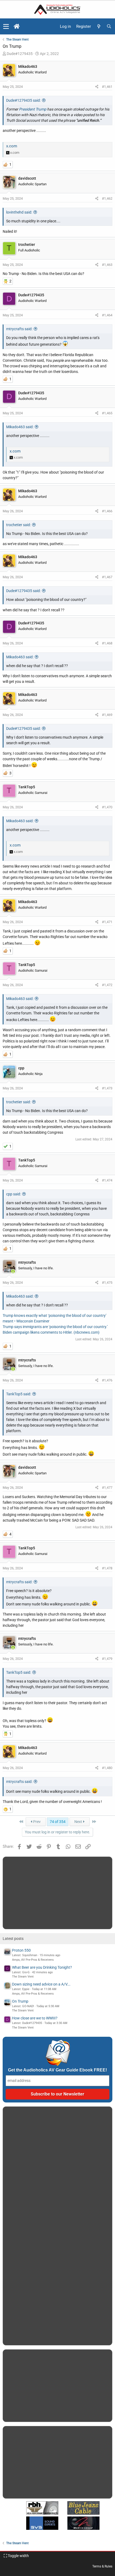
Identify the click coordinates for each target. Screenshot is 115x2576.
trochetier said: (18, 525)
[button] (6, 26)
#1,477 (107, 1488)
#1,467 (107, 577)
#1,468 (107, 643)
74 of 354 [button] (58, 1822)
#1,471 (107, 922)
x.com (12, 146)
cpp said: (14, 1194)
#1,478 (107, 1568)
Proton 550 (21, 1950)
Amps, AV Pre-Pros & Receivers (33, 1960)
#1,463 (107, 265)
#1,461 (107, 87)
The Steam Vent (23, 1977)
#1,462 (107, 198)
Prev (37, 1822)
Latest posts (13, 1939)
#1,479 (107, 1659)
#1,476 (107, 1380)
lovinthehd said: (19, 212)
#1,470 (107, 807)
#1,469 (107, 715)
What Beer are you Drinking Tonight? (42, 1967)
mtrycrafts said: (19, 329)
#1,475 (107, 1283)
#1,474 (107, 1180)
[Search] (109, 27)
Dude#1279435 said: (23, 100)
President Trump (33, 109)
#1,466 (107, 511)
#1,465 (107, 413)
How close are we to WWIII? (35, 2018)
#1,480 (107, 1768)
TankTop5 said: (19, 1394)
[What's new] (99, 27)
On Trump (20, 2001)
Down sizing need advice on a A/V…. (41, 1984)
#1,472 (107, 985)
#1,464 (107, 315)
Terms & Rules (102, 2566)
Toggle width (18, 2556)
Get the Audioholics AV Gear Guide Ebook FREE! (57, 2070)
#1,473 (107, 1088)
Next (79, 1822)
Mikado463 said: (20, 427)
